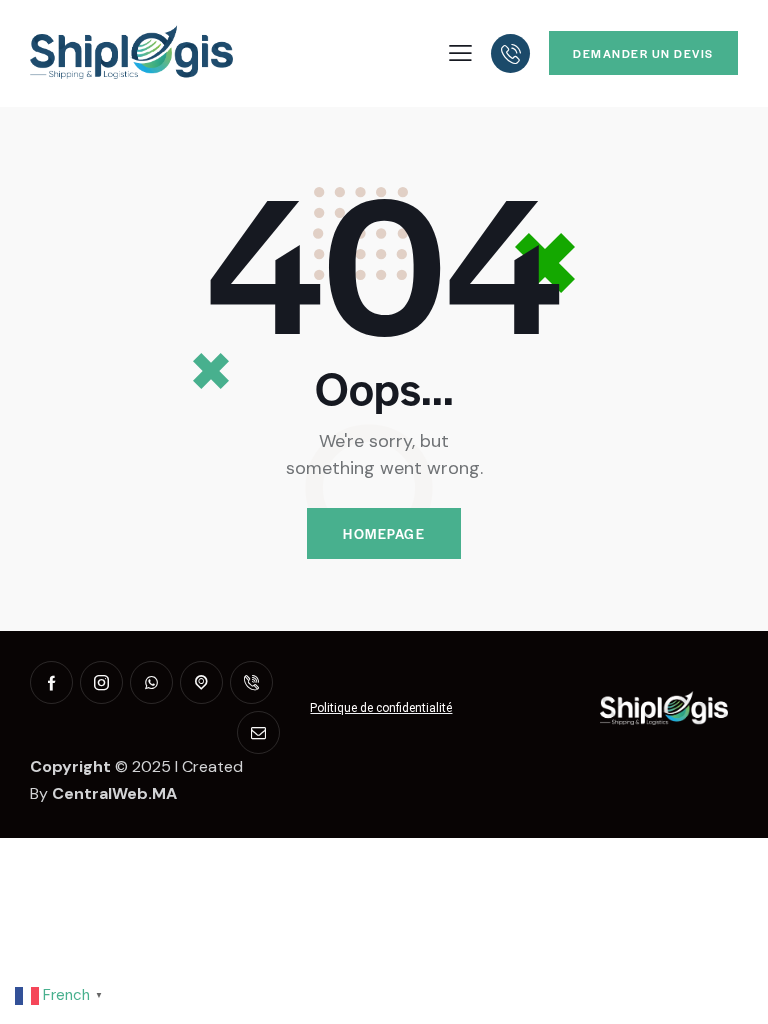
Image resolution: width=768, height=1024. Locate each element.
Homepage (384, 533)
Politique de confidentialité (381, 708)
